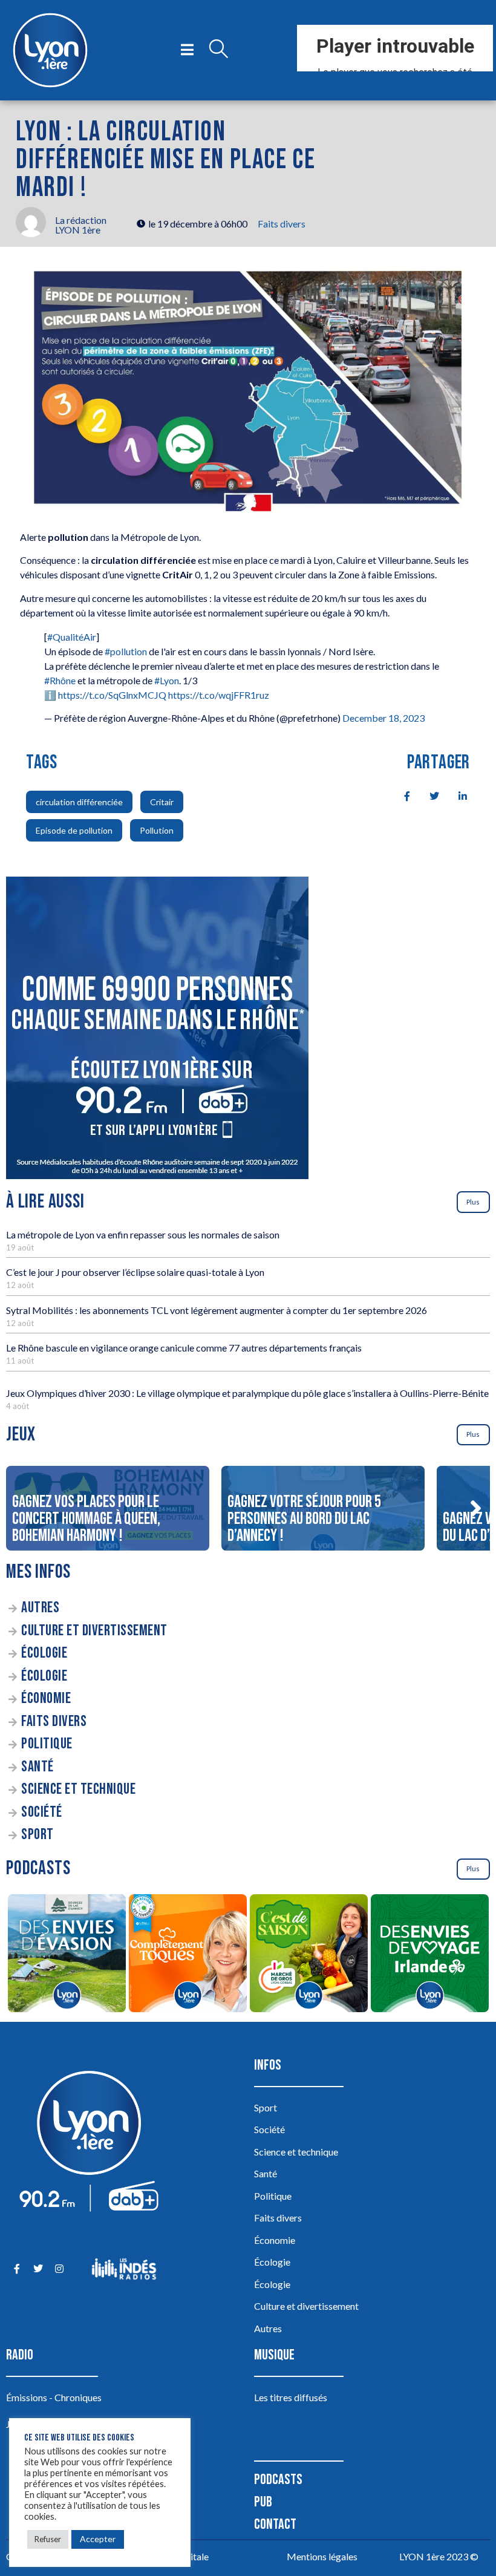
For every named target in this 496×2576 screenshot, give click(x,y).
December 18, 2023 (383, 718)
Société (42, 1812)
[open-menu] (187, 50)
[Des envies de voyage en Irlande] (429, 1955)
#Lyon (167, 680)
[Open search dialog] (218, 50)
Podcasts (278, 2480)
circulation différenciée (79, 802)
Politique (47, 1744)
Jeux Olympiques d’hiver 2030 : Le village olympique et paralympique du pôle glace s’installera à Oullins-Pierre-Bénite (247, 1393)
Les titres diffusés (291, 2397)
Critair (162, 802)
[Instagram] (59, 2269)
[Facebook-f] (17, 2269)
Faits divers (282, 224)
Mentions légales (322, 2556)
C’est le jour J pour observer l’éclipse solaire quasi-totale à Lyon (135, 1272)
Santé (38, 1767)
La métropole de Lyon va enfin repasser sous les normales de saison (143, 1234)
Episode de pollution (74, 830)
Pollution (157, 830)
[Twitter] (38, 2269)
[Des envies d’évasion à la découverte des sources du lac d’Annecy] (67, 1955)
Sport (38, 1835)
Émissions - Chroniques (54, 2397)
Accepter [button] (98, 2539)
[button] (475, 1508)
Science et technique (78, 1789)
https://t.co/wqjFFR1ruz (219, 695)
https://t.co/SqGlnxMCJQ (112, 695)
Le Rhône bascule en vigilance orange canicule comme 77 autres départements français (184, 1348)
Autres (40, 1608)
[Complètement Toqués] (188, 1955)
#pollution (126, 651)
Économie (46, 1698)
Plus (473, 1202)
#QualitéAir (72, 637)
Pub (263, 2502)
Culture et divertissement (94, 1631)
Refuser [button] (48, 2539)
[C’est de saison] (308, 1955)
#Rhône (60, 680)
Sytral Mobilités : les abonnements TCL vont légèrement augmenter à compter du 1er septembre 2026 (217, 1310)
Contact (275, 2524)
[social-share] (400, 795)
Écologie (44, 1653)
